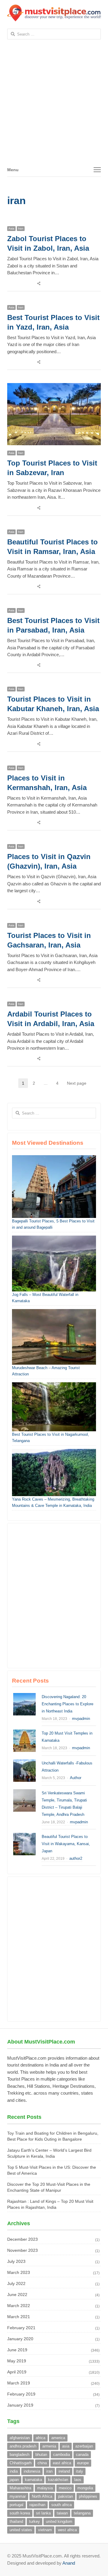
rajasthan (37, 2505)
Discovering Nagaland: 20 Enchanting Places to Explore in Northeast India (67, 1704)
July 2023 (16, 2261)
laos (78, 2480)
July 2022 (16, 2283)
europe (83, 2463)
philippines (88, 2496)
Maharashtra (20, 2488)
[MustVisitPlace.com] (54, 13)
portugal (16, 2505)
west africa (67, 2530)
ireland (64, 2471)
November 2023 (22, 2250)
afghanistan (20, 2438)
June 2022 (17, 2295)
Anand (69, 2563)
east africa (62, 2463)
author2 (76, 1858)
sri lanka (43, 2513)
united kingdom (59, 2521)
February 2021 (21, 2328)
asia (66, 2446)
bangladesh (19, 2455)
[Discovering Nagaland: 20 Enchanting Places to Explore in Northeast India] (24, 1696)
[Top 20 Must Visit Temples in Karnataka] (24, 1733)
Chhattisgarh (21, 2463)
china (42, 2463)
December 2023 (22, 2239)
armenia (49, 2446)
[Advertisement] (54, 106)
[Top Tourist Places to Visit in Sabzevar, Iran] (54, 386)
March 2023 (19, 2272)
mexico (65, 2488)
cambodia (61, 2455)
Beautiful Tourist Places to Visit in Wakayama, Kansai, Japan (66, 1844)
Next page (77, 1083)
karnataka (33, 2480)
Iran (21, 228)
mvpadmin (81, 1719)
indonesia (32, 2471)
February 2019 (21, 2394)
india (14, 2471)
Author (76, 1778)
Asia (11, 228)
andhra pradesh (23, 2446)
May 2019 (17, 2361)
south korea (20, 2513)
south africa (61, 2505)
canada (82, 2455)
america (58, 2438)
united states (21, 2530)
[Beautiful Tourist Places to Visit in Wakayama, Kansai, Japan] (24, 1836)
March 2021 (19, 2317)
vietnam (45, 2530)
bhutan (41, 2455)
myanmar (18, 2496)
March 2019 (19, 2383)
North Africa (42, 2496)
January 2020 (20, 2339)
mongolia (85, 2488)
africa (40, 2438)
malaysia (45, 2488)
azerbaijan (84, 2446)
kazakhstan (58, 2480)
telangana (82, 2513)
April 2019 (17, 2372)
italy (79, 2471)
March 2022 (19, 2306)
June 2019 (17, 2350)
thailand (16, 2521)
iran (49, 2471)
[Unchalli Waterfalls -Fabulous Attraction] (24, 1763)
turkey (34, 2521)
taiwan (62, 2513)
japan (14, 2480)
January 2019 (20, 2405)
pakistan (66, 2496)
